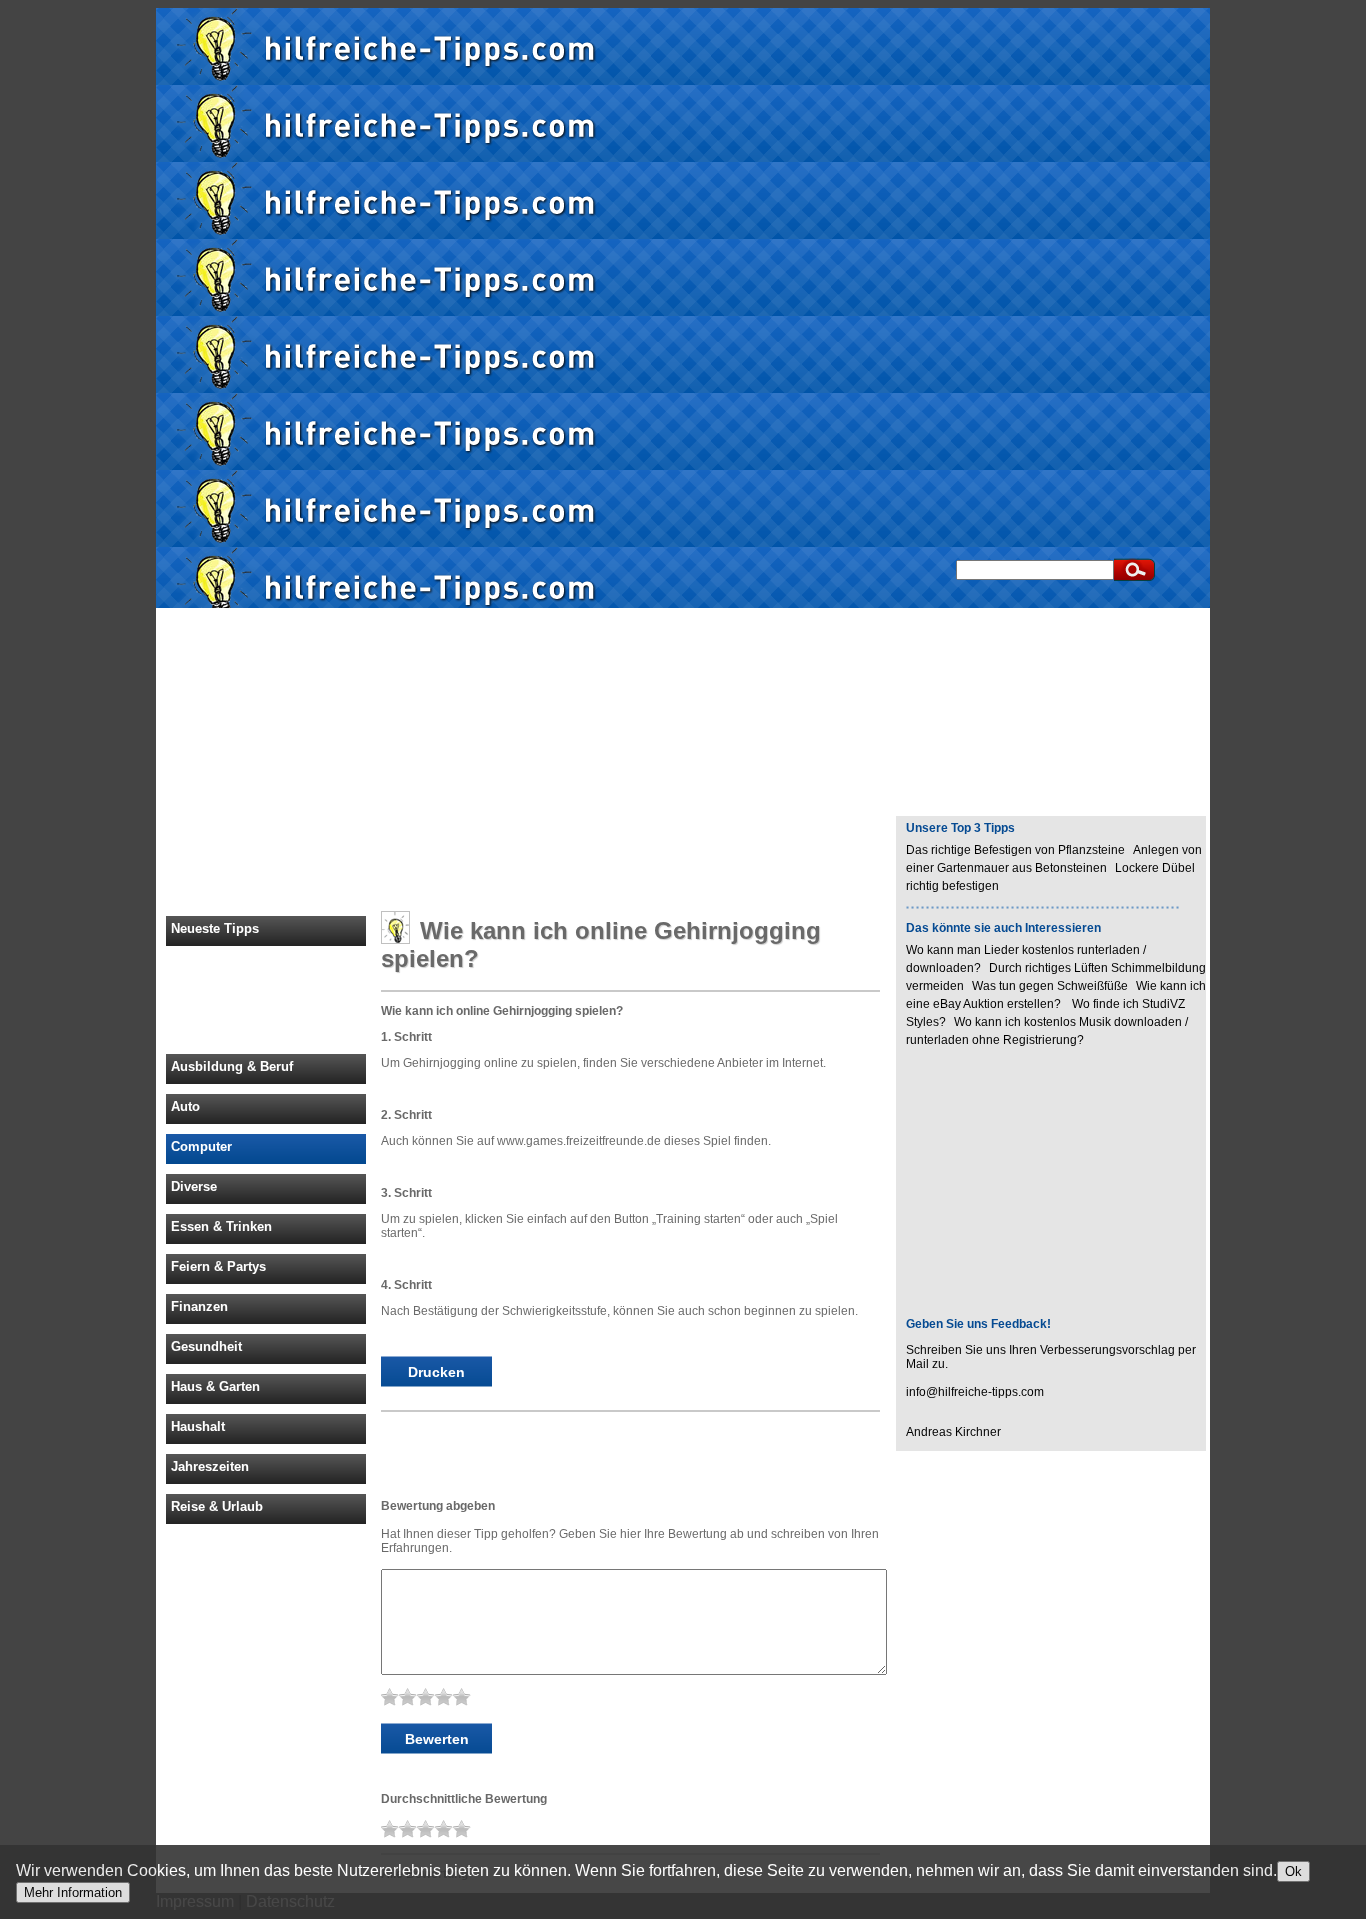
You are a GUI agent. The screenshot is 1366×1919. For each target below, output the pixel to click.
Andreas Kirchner (953, 1432)
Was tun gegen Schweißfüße (1050, 986)
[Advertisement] (1290, 308)
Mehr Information (73, 1892)
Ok (1293, 1871)
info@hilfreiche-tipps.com (975, 1392)
